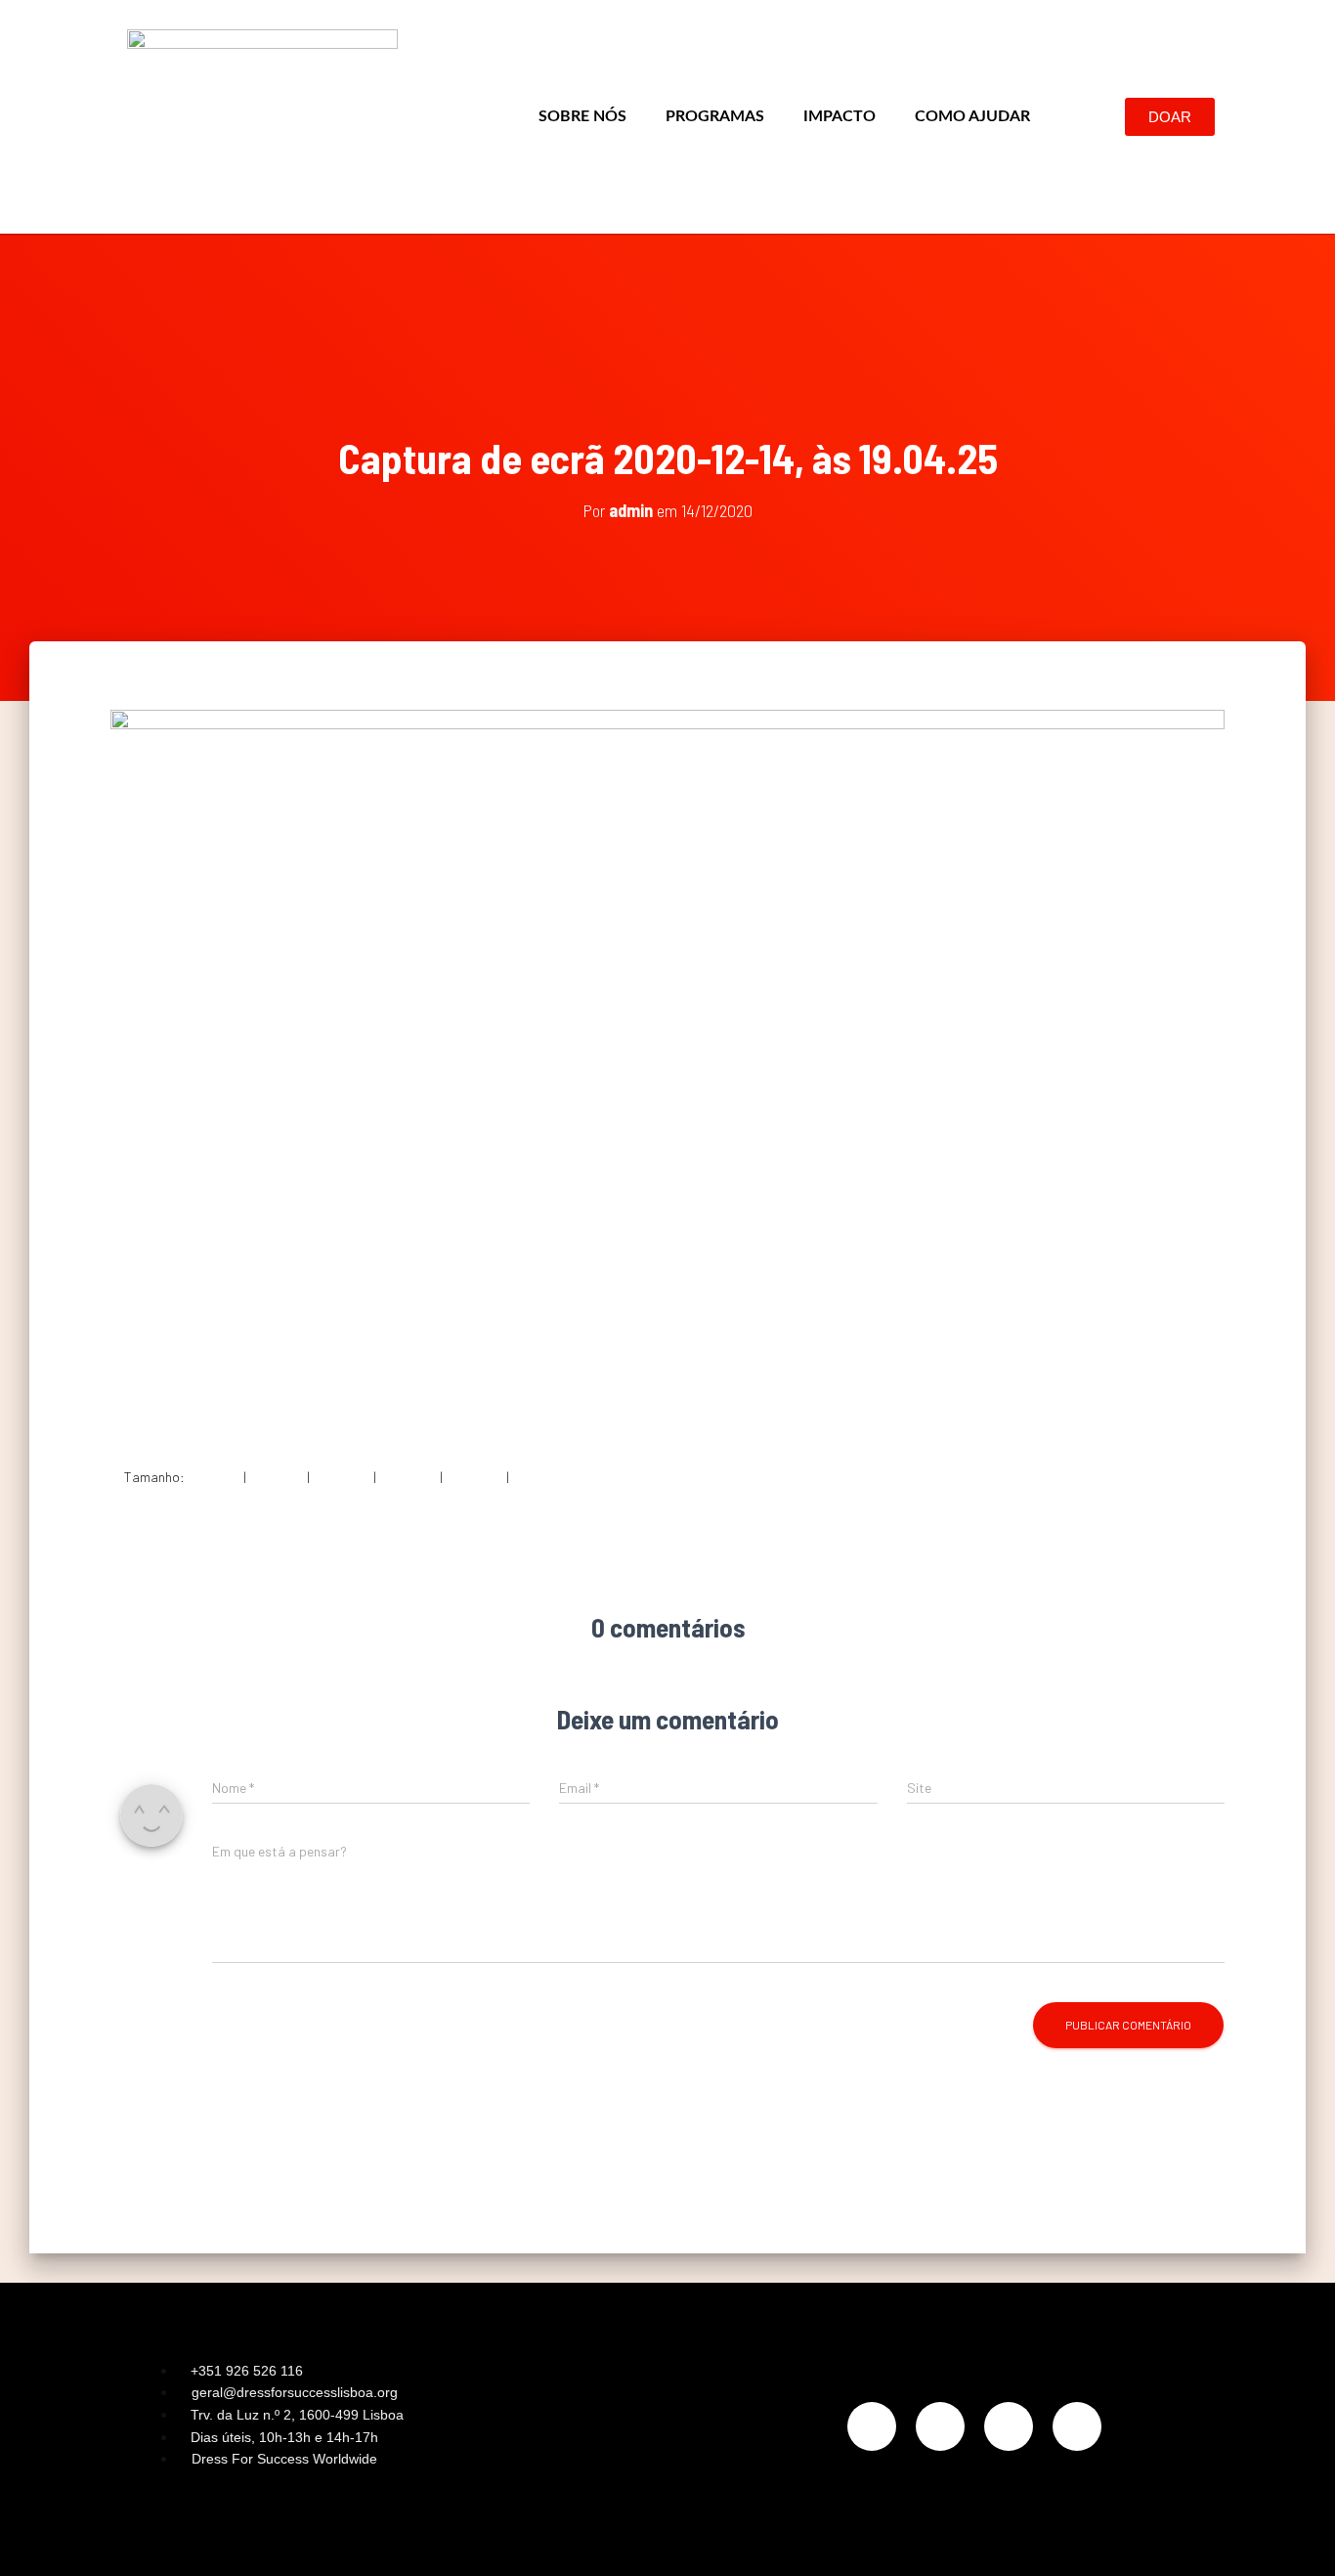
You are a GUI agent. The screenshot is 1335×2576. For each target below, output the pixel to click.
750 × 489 (342, 1477)
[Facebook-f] (940, 2426)
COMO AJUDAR (972, 116)
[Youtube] (1077, 2426)
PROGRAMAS (715, 116)
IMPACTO (840, 116)
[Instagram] (872, 2426)
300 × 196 (277, 1477)
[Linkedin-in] (1009, 2426)
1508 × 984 (544, 1477)
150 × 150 (214, 1477)
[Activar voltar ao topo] (1296, 2537)
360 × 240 (474, 1477)
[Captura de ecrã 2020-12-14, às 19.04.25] (667, 1072)
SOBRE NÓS (582, 116)
